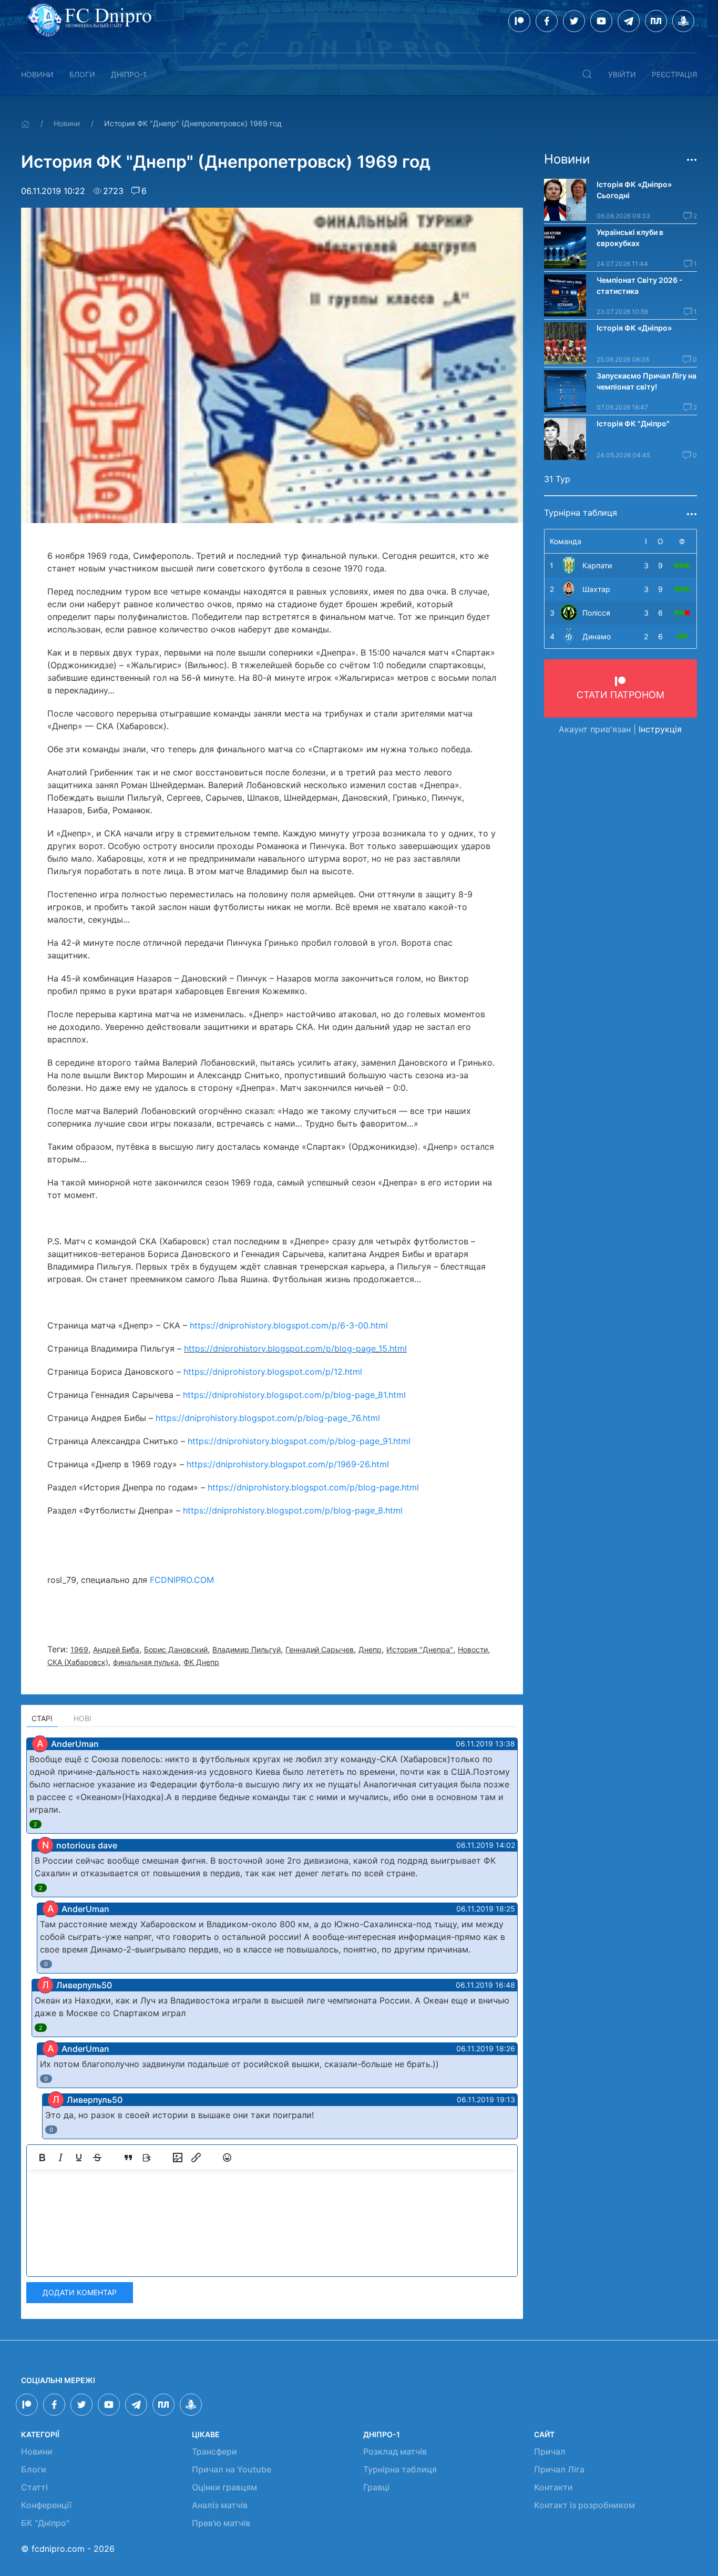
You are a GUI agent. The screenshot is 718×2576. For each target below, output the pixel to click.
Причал (550, 2451)
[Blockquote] (128, 2158)
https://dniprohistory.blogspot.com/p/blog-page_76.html (268, 1418)
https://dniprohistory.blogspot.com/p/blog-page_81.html (294, 1395)
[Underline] (79, 2158)
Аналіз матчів (220, 2505)
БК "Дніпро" (45, 2523)
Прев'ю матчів (221, 2523)
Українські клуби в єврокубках (630, 238)
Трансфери (214, 2451)
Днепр (370, 1649)
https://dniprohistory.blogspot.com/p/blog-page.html (313, 1487)
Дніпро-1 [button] (129, 74)
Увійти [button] (622, 74)
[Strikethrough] (97, 2158)
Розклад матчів (395, 2451)
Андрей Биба (116, 1649)
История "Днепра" (420, 1649)
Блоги (82, 74)
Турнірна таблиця (400, 2469)
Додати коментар (80, 2292)
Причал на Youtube (232, 2469)
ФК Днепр (201, 1662)
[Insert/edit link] (196, 2158)
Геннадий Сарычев (320, 1649)
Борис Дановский (176, 1649)
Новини (37, 74)
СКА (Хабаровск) (78, 1662)
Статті (34, 2487)
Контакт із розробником (584, 2505)
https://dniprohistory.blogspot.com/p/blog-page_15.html (295, 1348)
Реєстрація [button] (674, 74)
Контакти (553, 2487)
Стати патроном (620, 695)
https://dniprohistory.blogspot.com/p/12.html (273, 1372)
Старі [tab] (42, 1718)
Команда (566, 541)
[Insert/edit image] (178, 2158)
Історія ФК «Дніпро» (634, 328)
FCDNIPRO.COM (182, 1580)
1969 (79, 1649)
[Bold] (42, 2158)
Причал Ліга (559, 2469)
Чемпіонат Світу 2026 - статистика (640, 285)
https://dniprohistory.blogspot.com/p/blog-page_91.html (299, 1441)
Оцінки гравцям (224, 2487)
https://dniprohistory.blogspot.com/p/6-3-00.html (289, 1325)
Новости (473, 1649)
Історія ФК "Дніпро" (633, 423)
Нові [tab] (83, 1718)
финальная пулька (146, 1662)
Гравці (376, 2487)
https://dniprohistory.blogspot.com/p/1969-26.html (288, 1464)
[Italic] (60, 2158)
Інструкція (660, 729)
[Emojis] (227, 2158)
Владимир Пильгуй (247, 1649)
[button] (587, 74)
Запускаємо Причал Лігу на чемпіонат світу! (647, 381)
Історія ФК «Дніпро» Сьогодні (635, 190)
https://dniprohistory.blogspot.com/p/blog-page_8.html (293, 1510)
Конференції (46, 2505)
